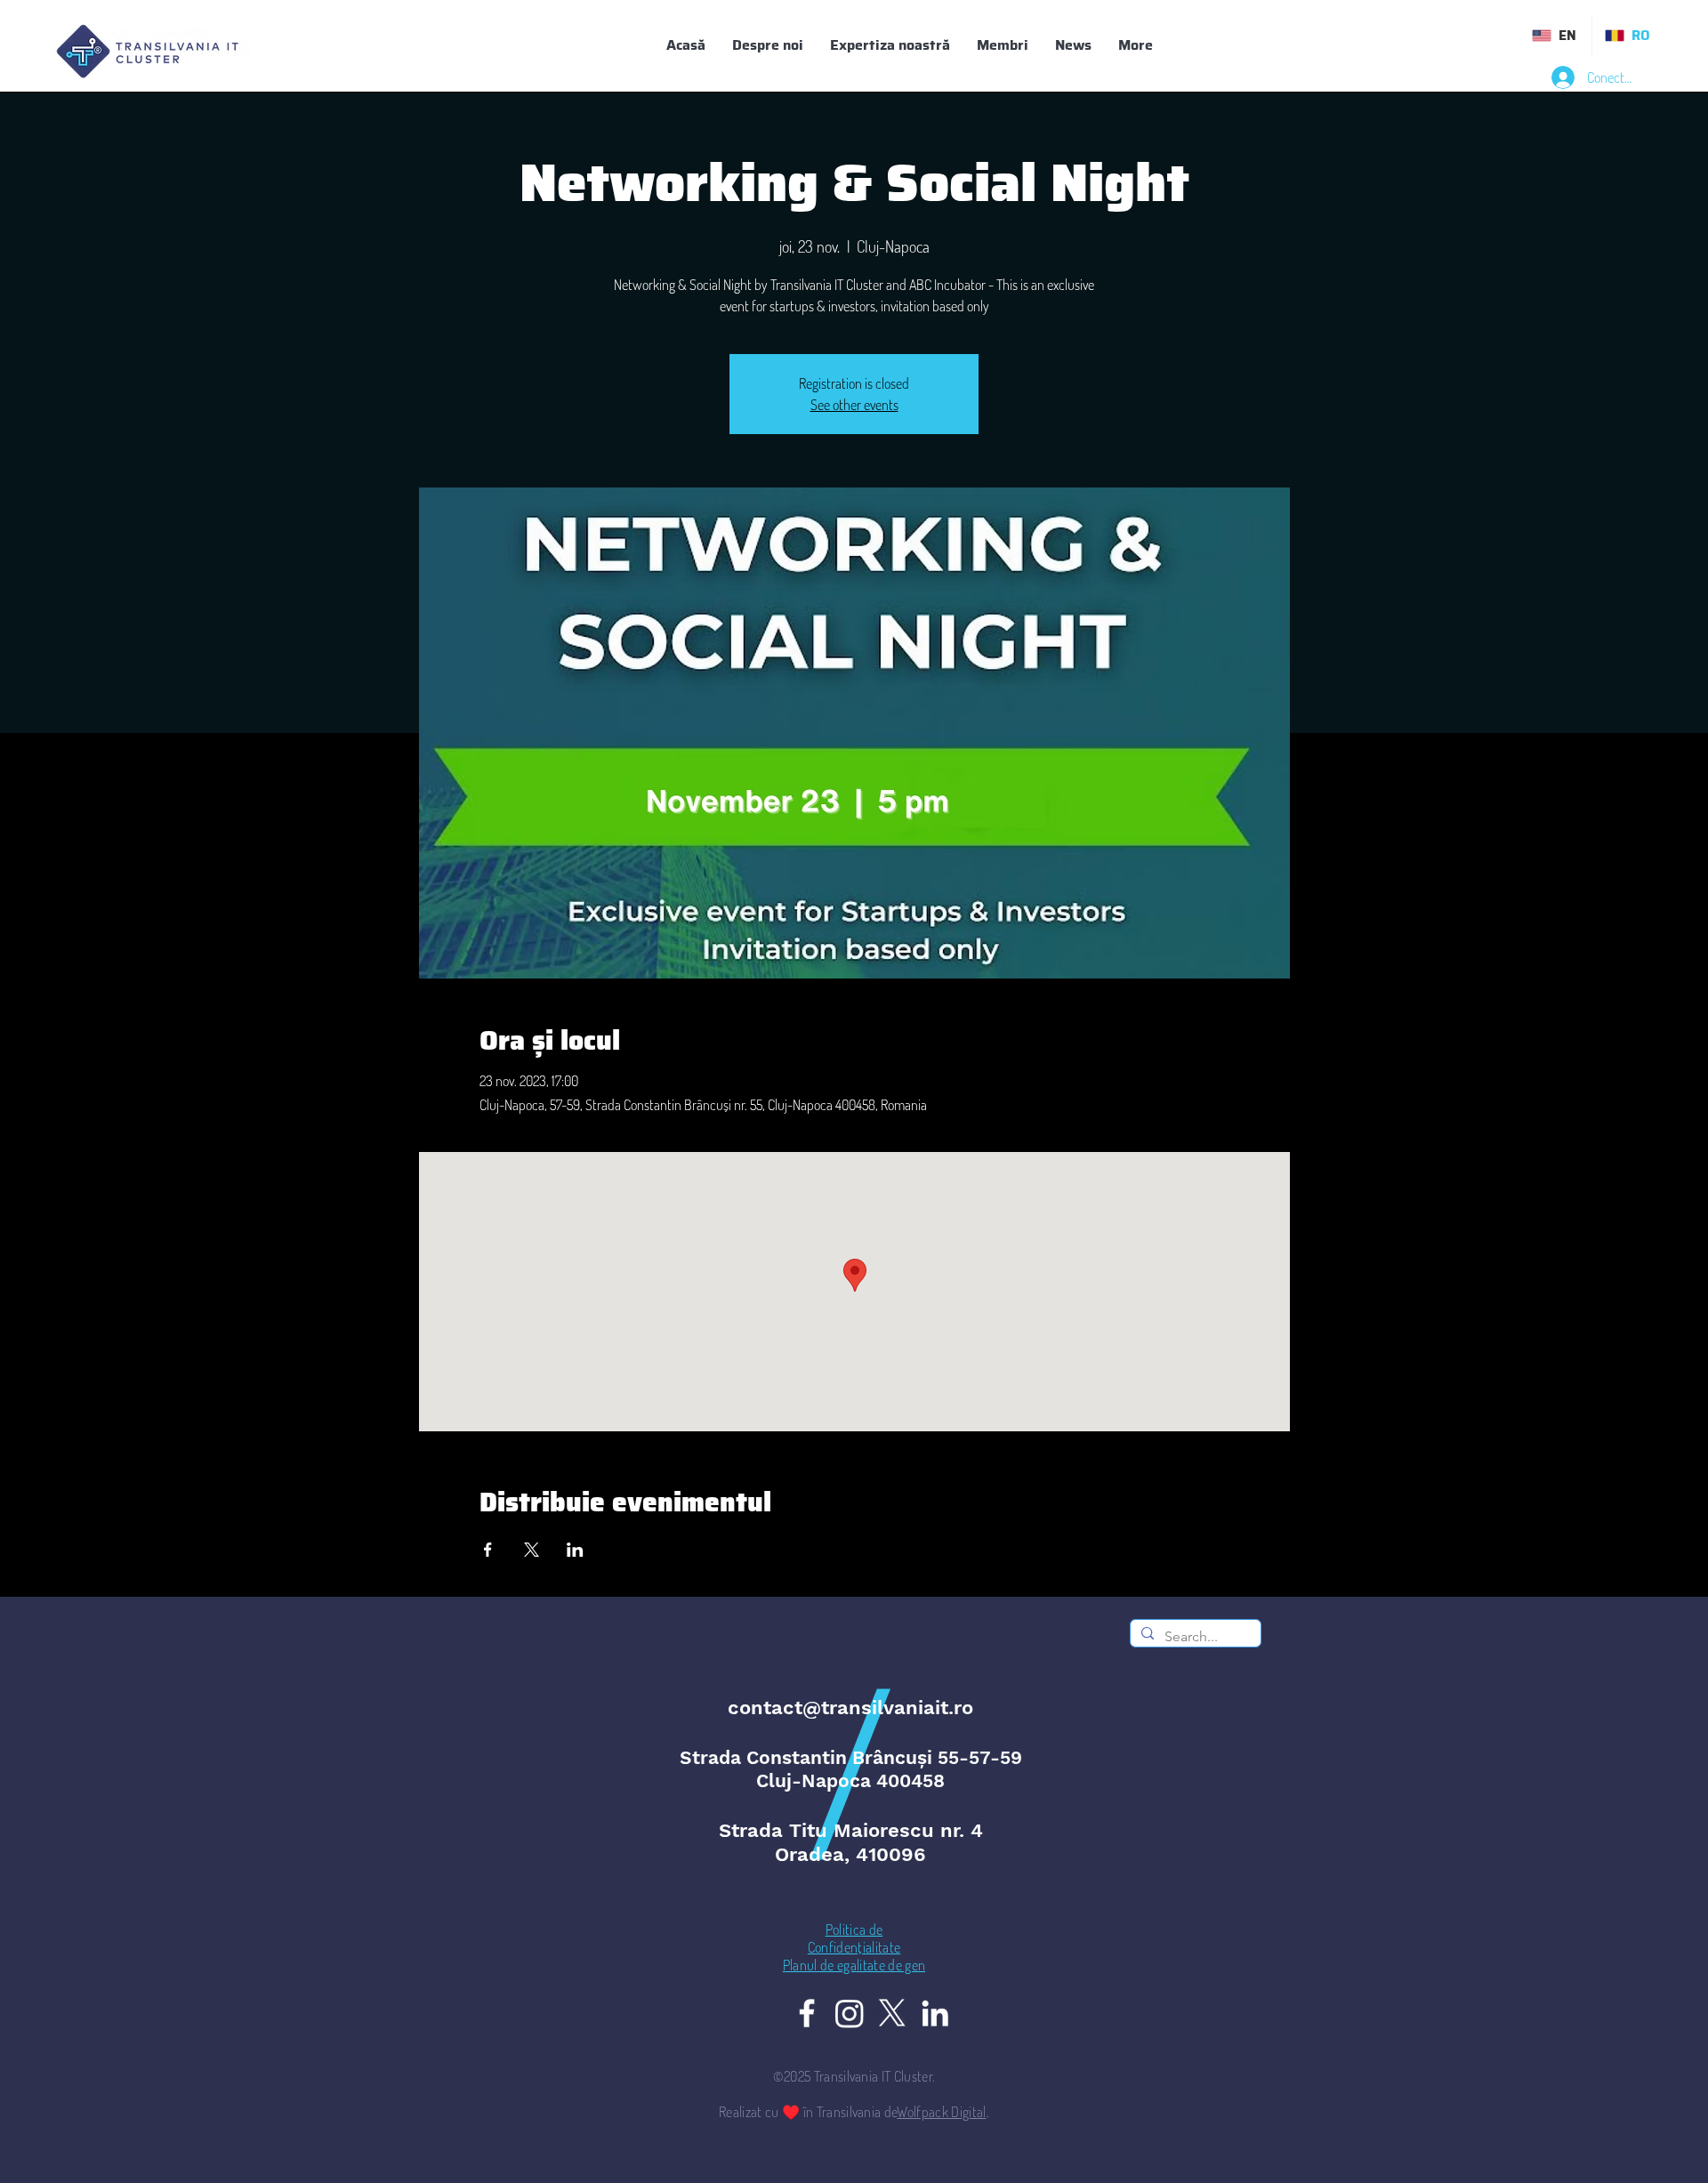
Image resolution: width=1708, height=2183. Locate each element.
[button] (1003, 45)
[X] (892, 2013)
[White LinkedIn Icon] (935, 2013)
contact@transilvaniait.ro (850, 1708)
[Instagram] (850, 2013)
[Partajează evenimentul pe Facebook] (488, 1550)
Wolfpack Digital (941, 2112)
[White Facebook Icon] (807, 2013)
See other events (854, 405)
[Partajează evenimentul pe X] (532, 1550)
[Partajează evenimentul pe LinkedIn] (575, 1550)
